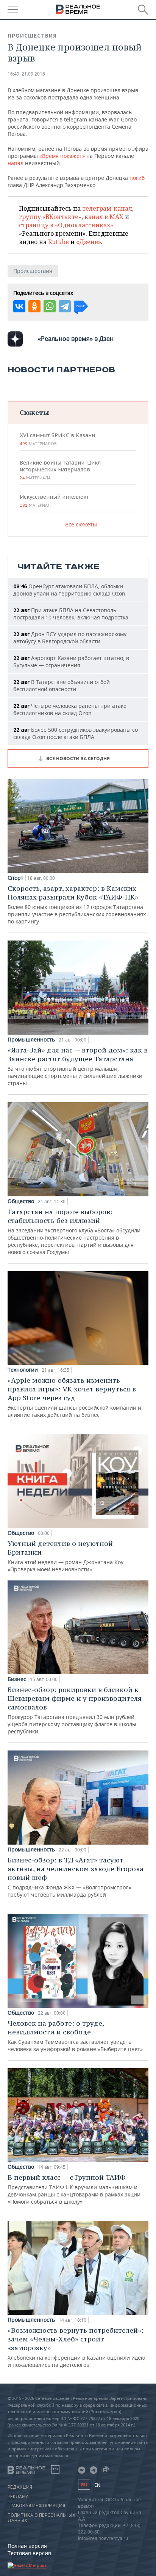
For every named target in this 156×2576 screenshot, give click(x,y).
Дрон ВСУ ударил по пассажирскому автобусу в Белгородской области (70, 638)
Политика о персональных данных (41, 2518)
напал (16, 163)
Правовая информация (36, 2506)
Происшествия (32, 36)
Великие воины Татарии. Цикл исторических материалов (60, 470)
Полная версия (27, 2546)
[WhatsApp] (50, 306)
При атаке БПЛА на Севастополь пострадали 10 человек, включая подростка (71, 614)
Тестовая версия (29, 2553)
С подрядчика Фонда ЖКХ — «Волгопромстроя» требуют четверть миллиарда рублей (76, 1877)
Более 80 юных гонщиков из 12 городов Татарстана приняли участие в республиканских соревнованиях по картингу (77, 904)
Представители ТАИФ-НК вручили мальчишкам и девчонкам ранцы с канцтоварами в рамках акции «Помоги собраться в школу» (74, 2189)
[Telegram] (65, 306)
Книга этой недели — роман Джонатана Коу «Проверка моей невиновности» (66, 1556)
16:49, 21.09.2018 (26, 74)
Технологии (23, 1370)
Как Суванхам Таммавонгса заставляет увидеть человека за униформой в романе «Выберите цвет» (75, 2036)
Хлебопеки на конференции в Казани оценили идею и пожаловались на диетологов (76, 2347)
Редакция (20, 2487)
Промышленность (31, 1040)
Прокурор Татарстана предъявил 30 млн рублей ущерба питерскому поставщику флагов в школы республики (75, 1710)
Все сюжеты (81, 524)
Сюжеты (34, 412)
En (97, 2485)
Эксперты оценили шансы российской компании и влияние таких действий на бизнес (74, 1397)
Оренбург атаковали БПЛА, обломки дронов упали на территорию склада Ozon (69, 590)
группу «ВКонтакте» (50, 217)
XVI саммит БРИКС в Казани (57, 439)
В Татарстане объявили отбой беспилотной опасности (62, 685)
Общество (21, 1201)
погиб (137, 178)
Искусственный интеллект (54, 501)
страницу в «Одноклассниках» (66, 225)
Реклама (18, 2497)
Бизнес (17, 1679)
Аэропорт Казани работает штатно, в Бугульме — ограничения (71, 662)
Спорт (16, 878)
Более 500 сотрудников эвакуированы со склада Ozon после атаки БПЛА (76, 733)
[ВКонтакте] (19, 306)
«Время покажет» (62, 156)
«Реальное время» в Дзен (76, 339)
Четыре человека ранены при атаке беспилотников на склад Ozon (70, 709)
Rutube (58, 242)
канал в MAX (104, 217)
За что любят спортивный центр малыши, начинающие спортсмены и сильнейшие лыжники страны (78, 1066)
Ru (84, 2485)
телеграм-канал (107, 208)
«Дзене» (89, 242)
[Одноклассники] (34, 306)
